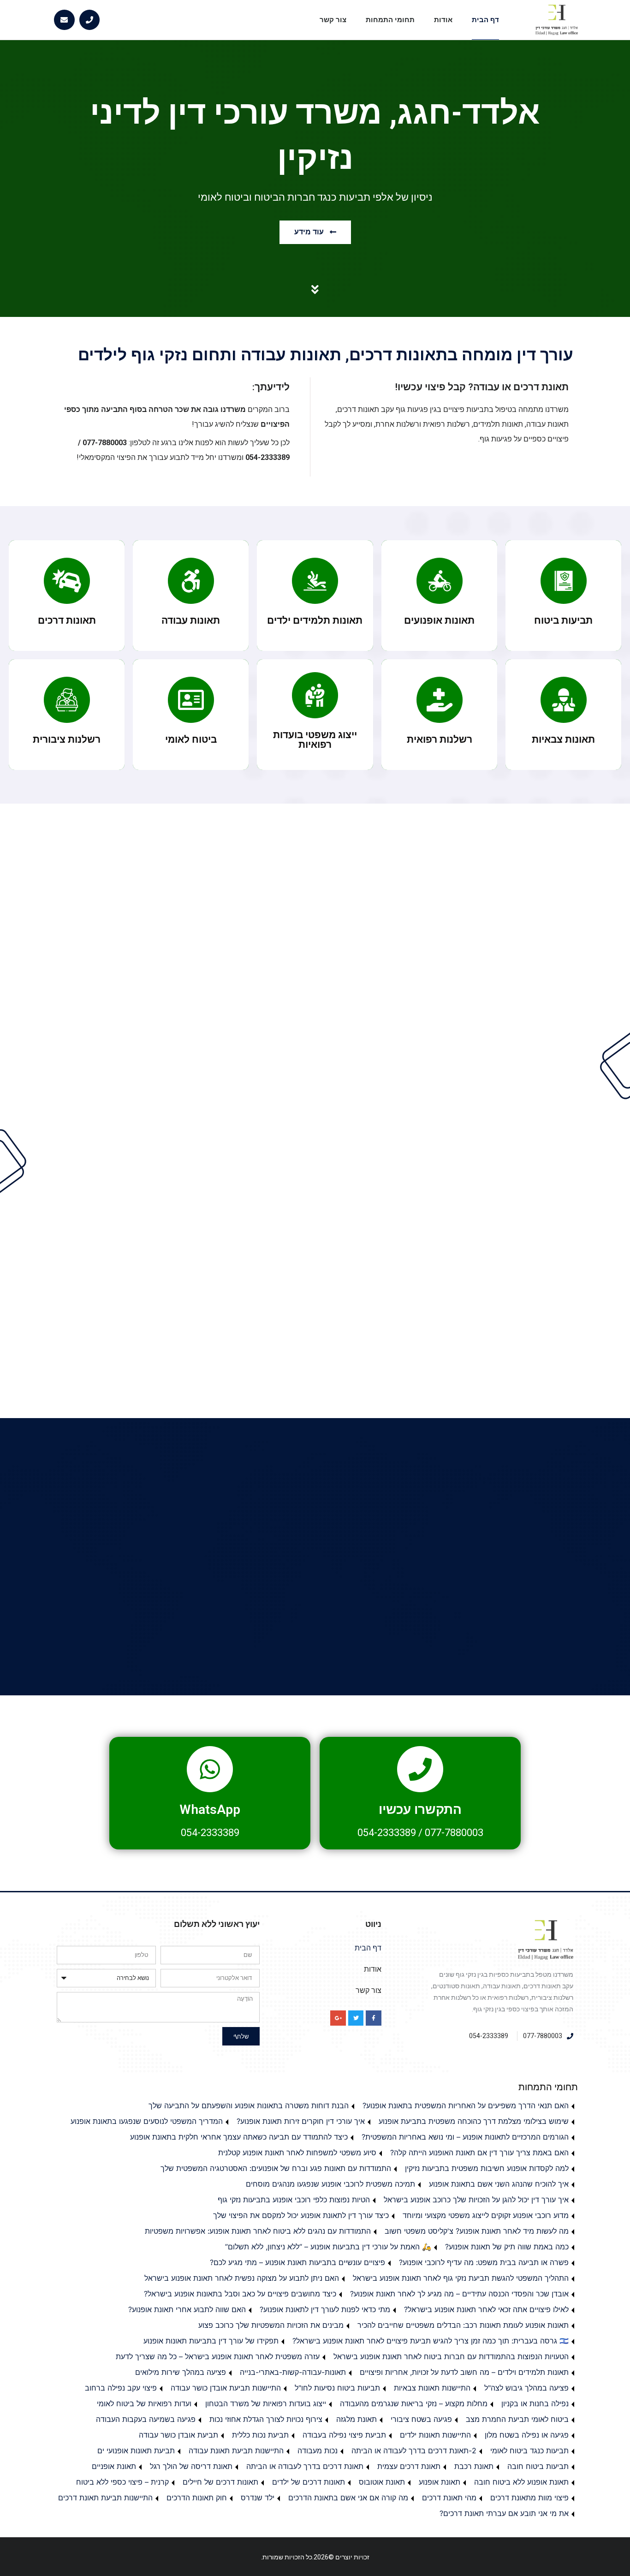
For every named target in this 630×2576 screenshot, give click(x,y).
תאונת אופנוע (440, 2482)
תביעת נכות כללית (260, 2435)
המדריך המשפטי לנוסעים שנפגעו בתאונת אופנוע (147, 2121)
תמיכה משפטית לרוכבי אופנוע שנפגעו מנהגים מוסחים (330, 2184)
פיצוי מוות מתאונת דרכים (529, 2498)
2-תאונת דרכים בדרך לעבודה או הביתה (414, 2451)
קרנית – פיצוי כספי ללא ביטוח (122, 2482)
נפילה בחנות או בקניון (535, 2403)
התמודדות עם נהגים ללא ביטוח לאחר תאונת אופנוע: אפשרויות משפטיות (258, 2231)
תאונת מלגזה (357, 2419)
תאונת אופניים (114, 2466)
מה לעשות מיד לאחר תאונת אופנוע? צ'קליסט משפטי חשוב (477, 2231)
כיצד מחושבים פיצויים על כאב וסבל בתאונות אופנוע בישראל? (240, 2294)
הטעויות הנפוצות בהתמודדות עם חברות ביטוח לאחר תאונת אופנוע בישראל (451, 2356)
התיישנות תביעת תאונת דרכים (105, 2498)
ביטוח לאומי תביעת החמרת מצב (517, 2419)
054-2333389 (387, 1833)
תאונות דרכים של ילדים (309, 2482)
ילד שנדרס (258, 2498)
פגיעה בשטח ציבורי (421, 2419)
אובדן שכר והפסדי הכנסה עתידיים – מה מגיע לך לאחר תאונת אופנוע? (459, 2294)
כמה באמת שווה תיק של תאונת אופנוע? (507, 2247)
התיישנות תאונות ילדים (435, 2435)
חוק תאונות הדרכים (197, 2498)
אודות (443, 20)
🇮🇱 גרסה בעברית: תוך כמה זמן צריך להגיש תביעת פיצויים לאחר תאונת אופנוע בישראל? (431, 2341)
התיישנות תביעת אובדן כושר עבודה (226, 2388)
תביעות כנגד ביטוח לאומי (529, 2451)
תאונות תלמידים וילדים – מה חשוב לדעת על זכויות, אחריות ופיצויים (464, 2372)
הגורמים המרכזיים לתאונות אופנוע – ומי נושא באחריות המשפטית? (465, 2137)
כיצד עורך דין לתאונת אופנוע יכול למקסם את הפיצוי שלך (301, 2215)
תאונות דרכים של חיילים (220, 2482)
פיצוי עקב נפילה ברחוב (121, 2388)
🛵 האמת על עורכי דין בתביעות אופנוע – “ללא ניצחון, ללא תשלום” (328, 2247)
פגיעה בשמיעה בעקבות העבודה (146, 2419)
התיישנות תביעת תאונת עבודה (236, 2451)
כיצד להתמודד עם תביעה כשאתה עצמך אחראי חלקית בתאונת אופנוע (239, 2137)
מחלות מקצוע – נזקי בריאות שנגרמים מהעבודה (414, 2403)
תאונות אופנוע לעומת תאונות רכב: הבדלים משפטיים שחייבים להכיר (463, 2325)
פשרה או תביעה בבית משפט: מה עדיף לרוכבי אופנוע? (484, 2262)
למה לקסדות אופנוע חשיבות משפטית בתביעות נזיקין (487, 2168)
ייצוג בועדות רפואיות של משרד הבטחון (266, 2403)
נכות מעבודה (318, 2451)
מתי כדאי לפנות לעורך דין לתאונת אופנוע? (325, 2309)
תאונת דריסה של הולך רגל (191, 2466)
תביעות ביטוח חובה (538, 2466)
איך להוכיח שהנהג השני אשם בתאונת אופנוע (499, 2184)
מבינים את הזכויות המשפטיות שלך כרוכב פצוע (271, 2325)
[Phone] (90, 20)
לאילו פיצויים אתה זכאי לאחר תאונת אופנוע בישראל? (486, 2309)
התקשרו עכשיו (420, 1810)
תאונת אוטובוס (382, 2482)
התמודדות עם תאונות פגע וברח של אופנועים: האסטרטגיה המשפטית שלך (276, 2168)
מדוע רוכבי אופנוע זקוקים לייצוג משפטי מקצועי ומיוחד (486, 2215)
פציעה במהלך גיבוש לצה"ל (526, 2388)
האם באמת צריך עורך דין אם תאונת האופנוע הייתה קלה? (479, 2153)
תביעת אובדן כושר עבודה (178, 2435)
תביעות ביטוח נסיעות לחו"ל (337, 2388)
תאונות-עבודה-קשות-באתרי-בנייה (293, 2372)
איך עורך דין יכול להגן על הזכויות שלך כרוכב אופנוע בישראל (476, 2200)
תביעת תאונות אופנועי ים (136, 2451)
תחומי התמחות (390, 20)
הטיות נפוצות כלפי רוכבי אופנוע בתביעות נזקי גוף (294, 2200)
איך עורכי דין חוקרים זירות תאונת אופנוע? (301, 2121)
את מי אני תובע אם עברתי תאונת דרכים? (504, 2513)
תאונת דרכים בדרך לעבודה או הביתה (305, 2466)
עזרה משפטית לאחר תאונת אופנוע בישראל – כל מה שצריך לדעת (218, 2356)
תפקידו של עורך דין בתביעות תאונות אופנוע (211, 2341)
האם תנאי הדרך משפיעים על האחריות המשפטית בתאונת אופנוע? (466, 2105)
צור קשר (333, 20)
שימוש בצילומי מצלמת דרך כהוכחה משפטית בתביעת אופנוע (474, 2121)
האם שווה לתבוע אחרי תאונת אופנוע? (187, 2309)
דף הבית (485, 20)
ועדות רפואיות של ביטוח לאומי (144, 2403)
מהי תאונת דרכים (449, 2498)
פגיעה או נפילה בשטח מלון (527, 2435)
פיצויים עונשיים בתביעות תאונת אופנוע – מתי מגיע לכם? (297, 2262)
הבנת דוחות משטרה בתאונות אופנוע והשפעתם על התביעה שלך (249, 2105)
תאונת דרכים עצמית (409, 2466)
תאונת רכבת (474, 2466)
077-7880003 (454, 1833)
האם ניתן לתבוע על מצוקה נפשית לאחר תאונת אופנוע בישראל (242, 2278)
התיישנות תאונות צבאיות (432, 2388)
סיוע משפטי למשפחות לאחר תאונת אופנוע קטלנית (297, 2153)
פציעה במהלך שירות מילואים (181, 2372)
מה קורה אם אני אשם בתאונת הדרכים (348, 2498)
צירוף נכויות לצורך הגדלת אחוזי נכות (266, 2419)
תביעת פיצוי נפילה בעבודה (344, 2435)
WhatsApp (210, 1810)
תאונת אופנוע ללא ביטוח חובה (521, 2482)
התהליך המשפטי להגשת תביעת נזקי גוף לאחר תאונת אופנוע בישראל (461, 2278)
